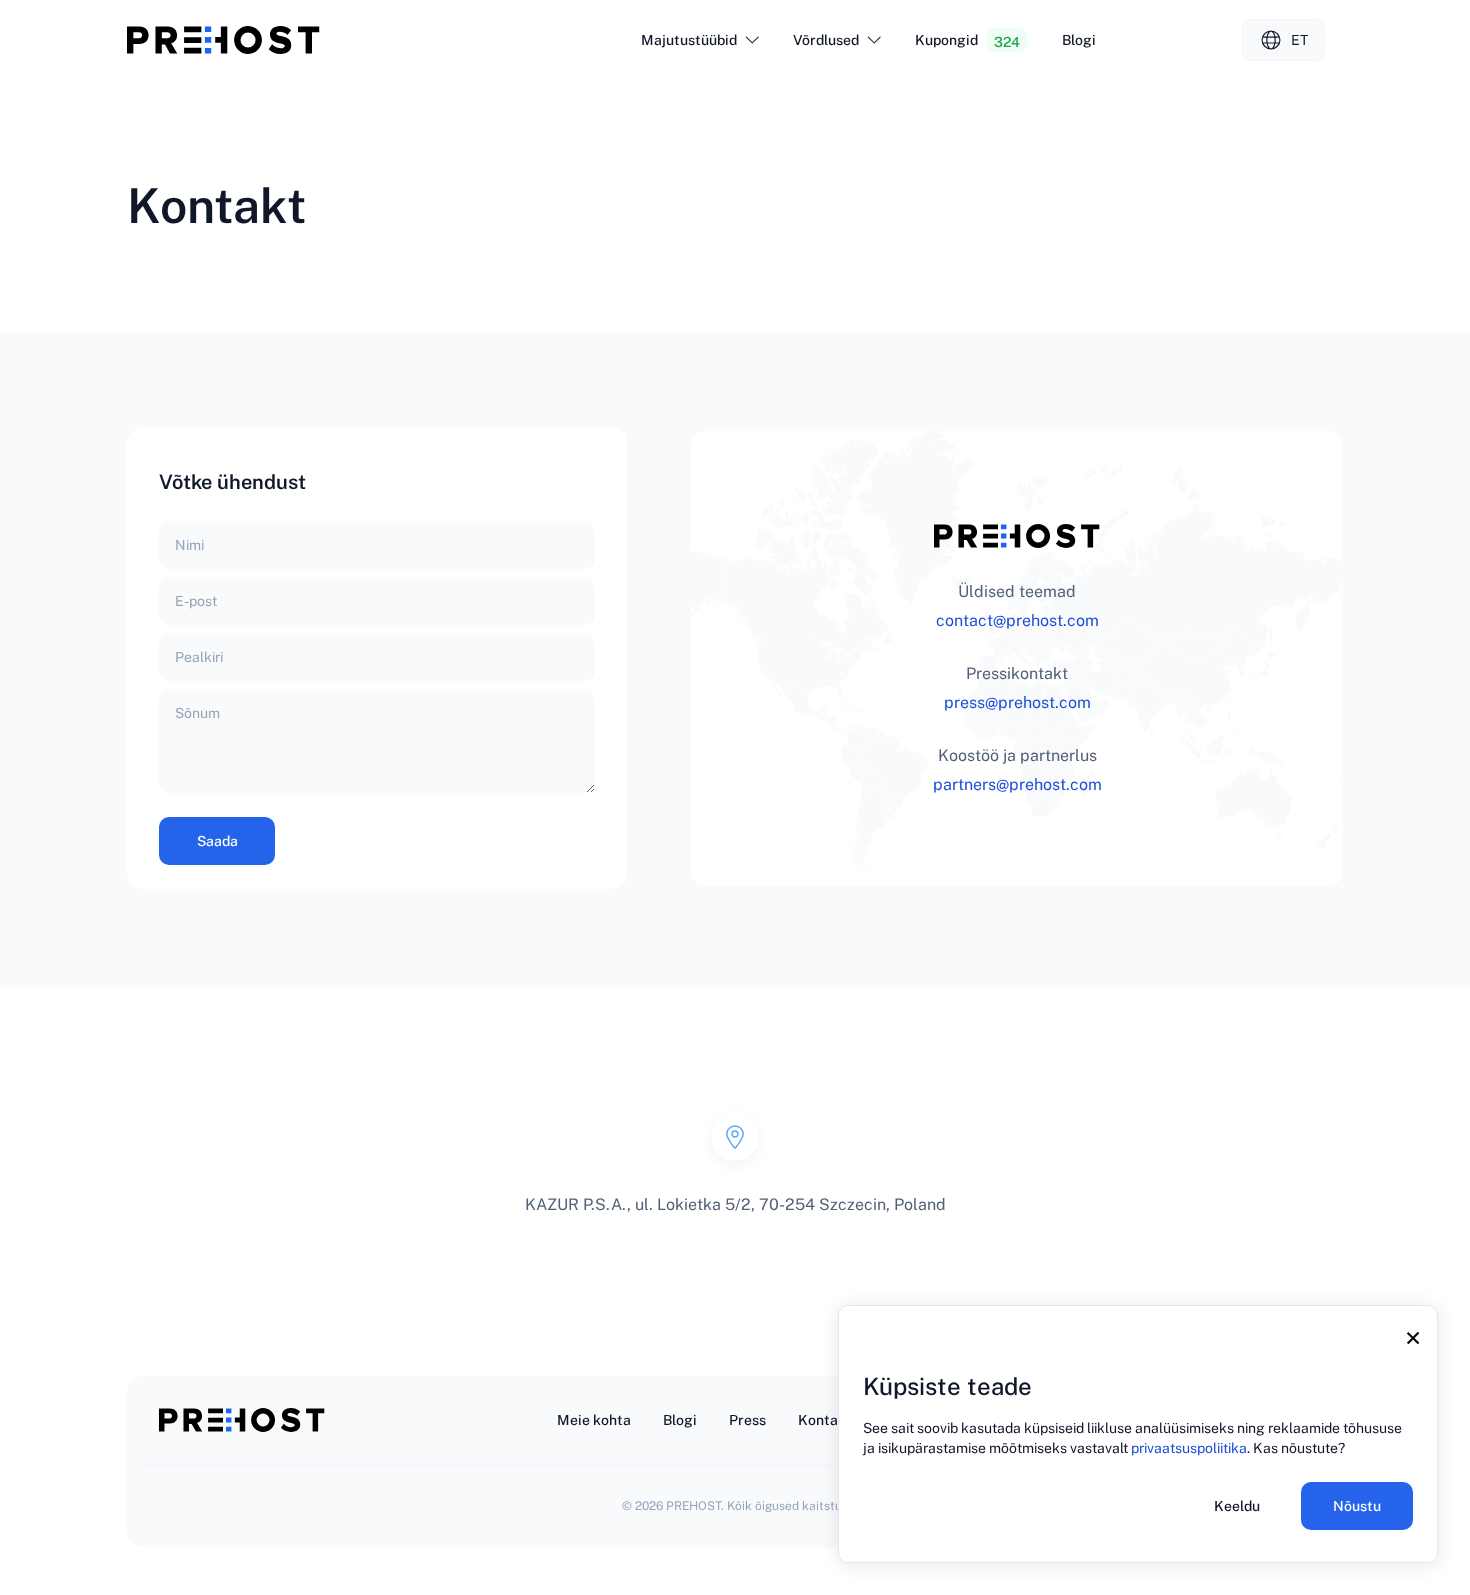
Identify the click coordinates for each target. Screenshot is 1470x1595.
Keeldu (1237, 1506)
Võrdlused (826, 40)
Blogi (1079, 40)
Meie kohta (594, 1420)
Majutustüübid (689, 40)
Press (747, 1420)
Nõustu (1357, 1506)
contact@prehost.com (1017, 620)
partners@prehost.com (1017, 784)
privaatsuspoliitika (1189, 1448)
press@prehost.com (1017, 702)
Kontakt (825, 1420)
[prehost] (223, 40)
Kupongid (967, 41)
